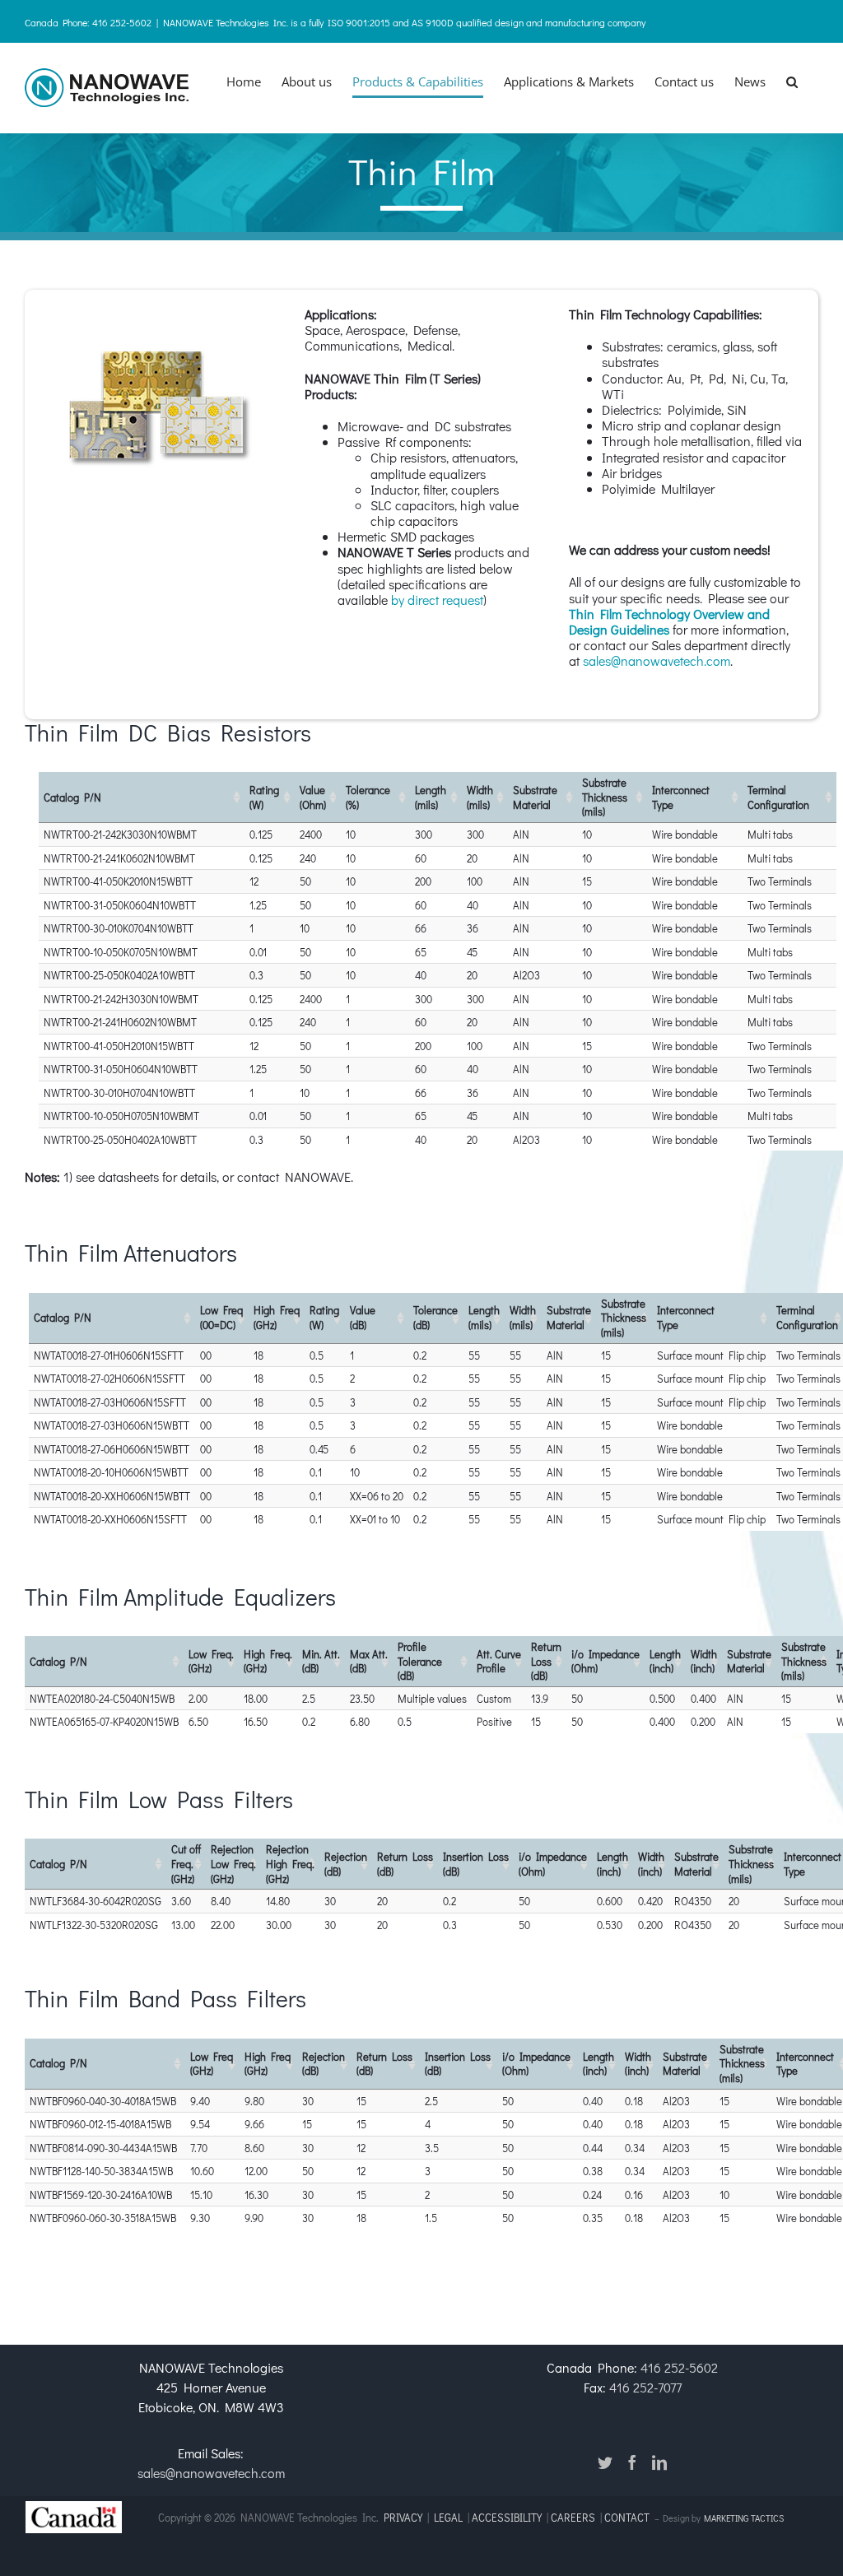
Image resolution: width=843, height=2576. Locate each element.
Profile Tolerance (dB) (420, 1661)
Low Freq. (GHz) (211, 1661)
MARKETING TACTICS (744, 2518)
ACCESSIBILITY (507, 2517)
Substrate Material (535, 797)
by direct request (437, 600)
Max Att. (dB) (369, 1661)
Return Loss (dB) (546, 1661)
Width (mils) (480, 797)
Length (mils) (431, 797)
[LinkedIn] (659, 2462)
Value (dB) (363, 1317)
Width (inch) (704, 1661)
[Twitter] (605, 2462)
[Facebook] (632, 2462)
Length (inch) (665, 1661)
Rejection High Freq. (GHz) (290, 1863)
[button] (792, 81)
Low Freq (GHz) (212, 2064)
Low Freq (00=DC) (221, 1317)
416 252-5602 (679, 2367)
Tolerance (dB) (435, 1317)
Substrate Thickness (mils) (605, 797)
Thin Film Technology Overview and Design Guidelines (669, 621)
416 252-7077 (645, 2387)
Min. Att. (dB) (321, 1661)
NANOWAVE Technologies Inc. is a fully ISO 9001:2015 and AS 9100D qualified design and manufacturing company (404, 22)
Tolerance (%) (368, 797)
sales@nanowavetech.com (657, 660)
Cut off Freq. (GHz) (186, 1863)
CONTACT (628, 2517)
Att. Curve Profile (499, 1661)
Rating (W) (264, 797)
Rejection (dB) (346, 1864)
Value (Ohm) (313, 797)
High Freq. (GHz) (268, 1661)
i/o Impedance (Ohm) (605, 1661)
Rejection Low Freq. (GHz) (233, 1863)
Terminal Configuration (778, 797)
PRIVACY (403, 2517)
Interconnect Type (681, 797)
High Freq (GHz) (277, 1317)
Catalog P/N (72, 797)
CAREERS (573, 2517)
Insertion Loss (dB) (476, 1864)
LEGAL (448, 2517)
